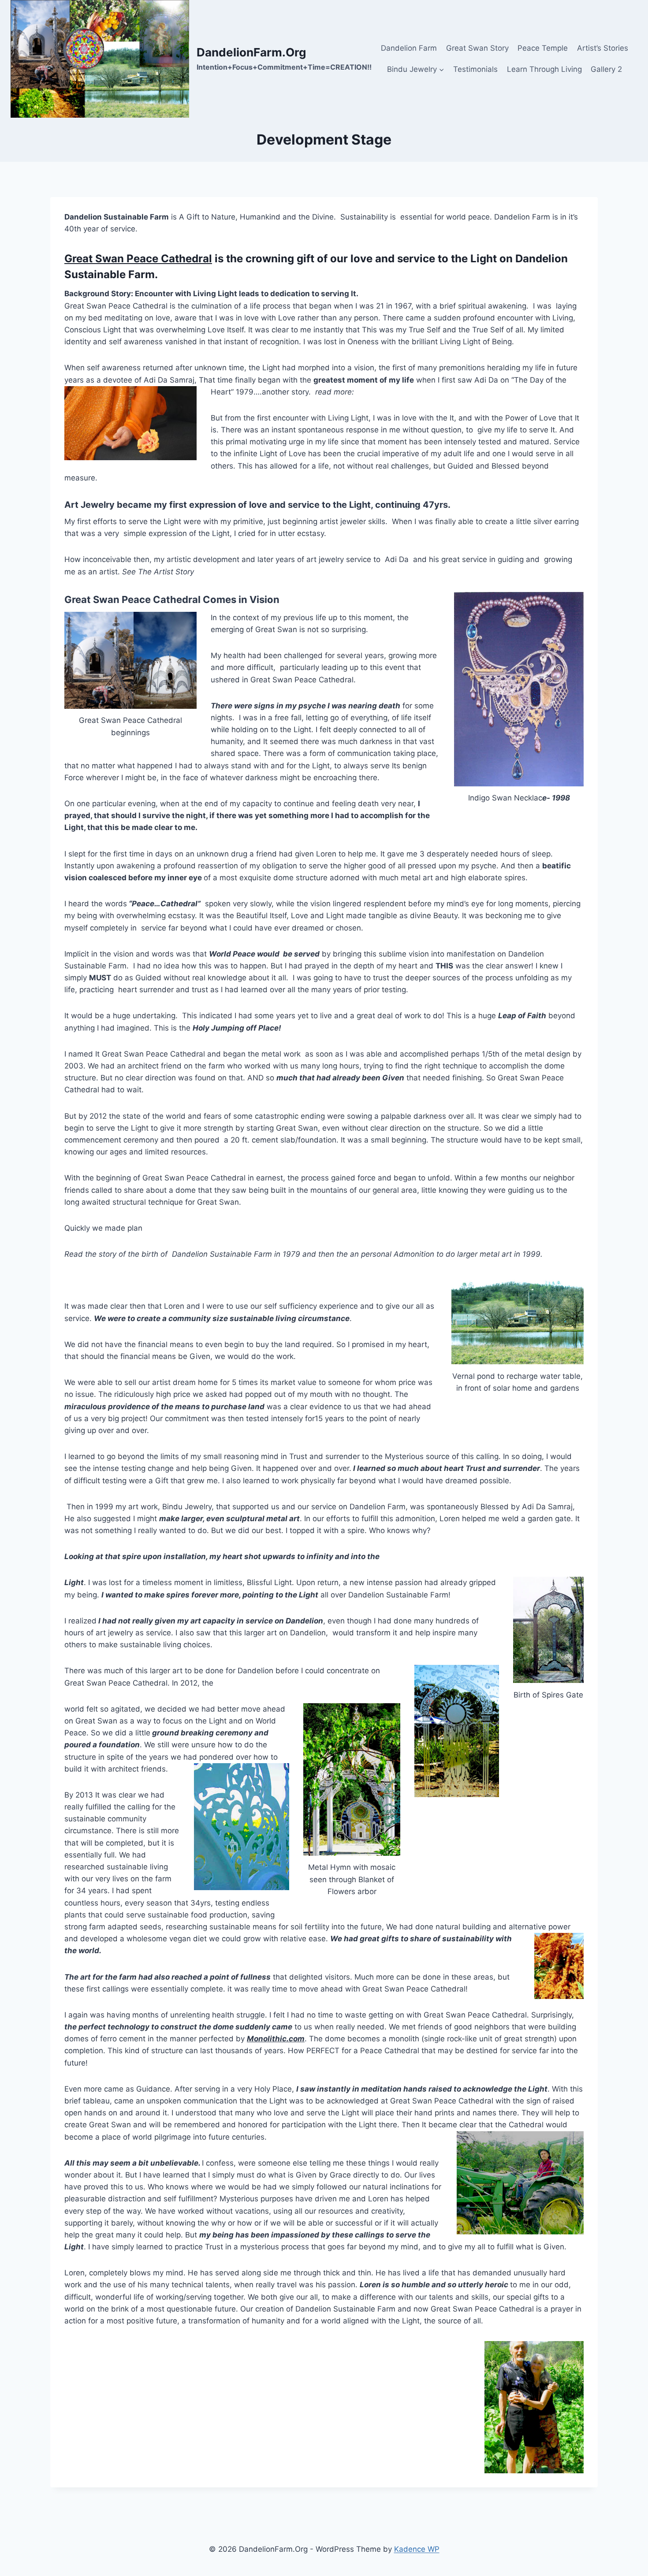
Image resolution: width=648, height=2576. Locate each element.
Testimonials (475, 69)
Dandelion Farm (409, 48)
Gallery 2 (606, 69)
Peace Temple (543, 48)
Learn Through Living (544, 69)
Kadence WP (417, 2549)
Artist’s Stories (603, 48)
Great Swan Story (477, 48)
